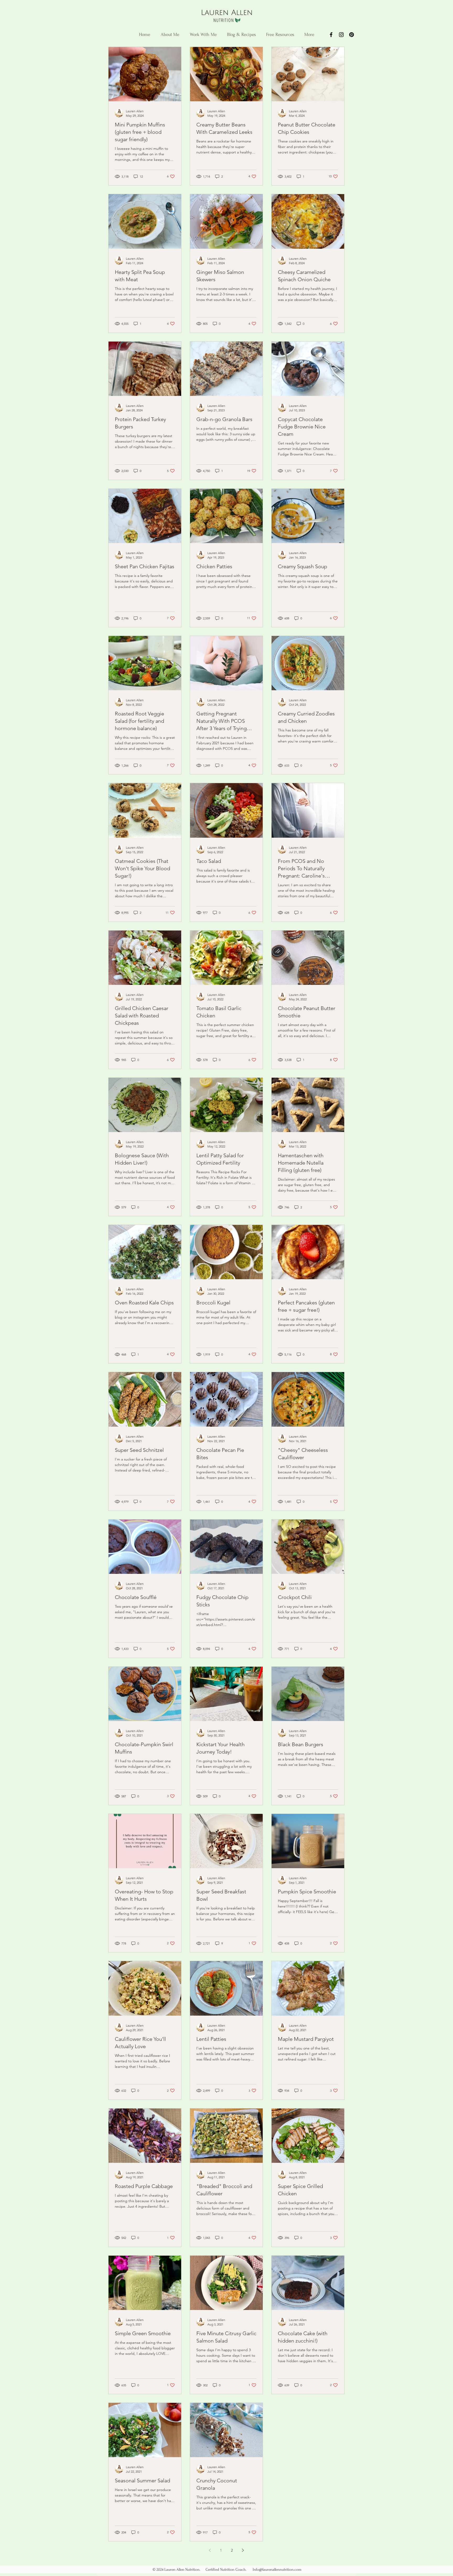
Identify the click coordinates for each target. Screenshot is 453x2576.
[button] (280, 35)
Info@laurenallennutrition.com (277, 2570)
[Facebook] (331, 35)
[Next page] (243, 2550)
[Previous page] (210, 2550)
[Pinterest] (352, 35)
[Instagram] (341, 35)
